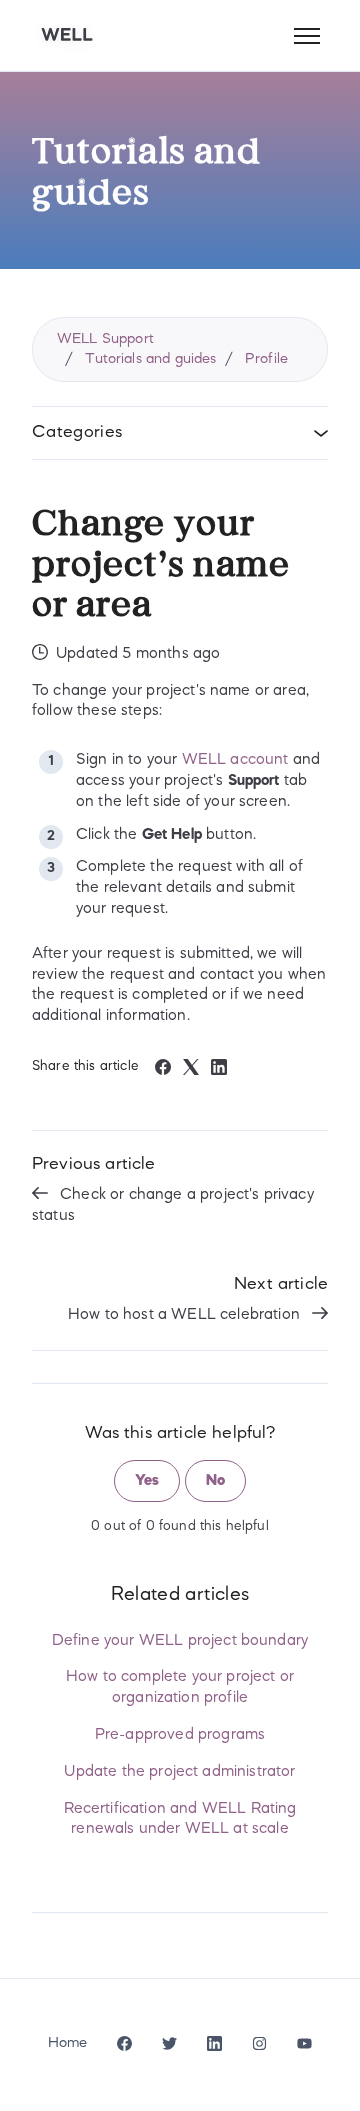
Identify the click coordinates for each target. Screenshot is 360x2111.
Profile (266, 359)
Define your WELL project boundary (180, 1641)
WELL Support (105, 339)
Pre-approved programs (180, 1735)
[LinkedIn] (219, 1071)
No (215, 1481)
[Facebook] (163, 1071)
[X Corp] (191, 1071)
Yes (147, 1481)
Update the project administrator (179, 1772)
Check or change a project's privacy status (173, 1205)
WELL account (235, 760)
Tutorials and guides (150, 359)
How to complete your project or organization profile (180, 1687)
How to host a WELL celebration (186, 1315)
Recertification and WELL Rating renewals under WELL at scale (180, 1819)
